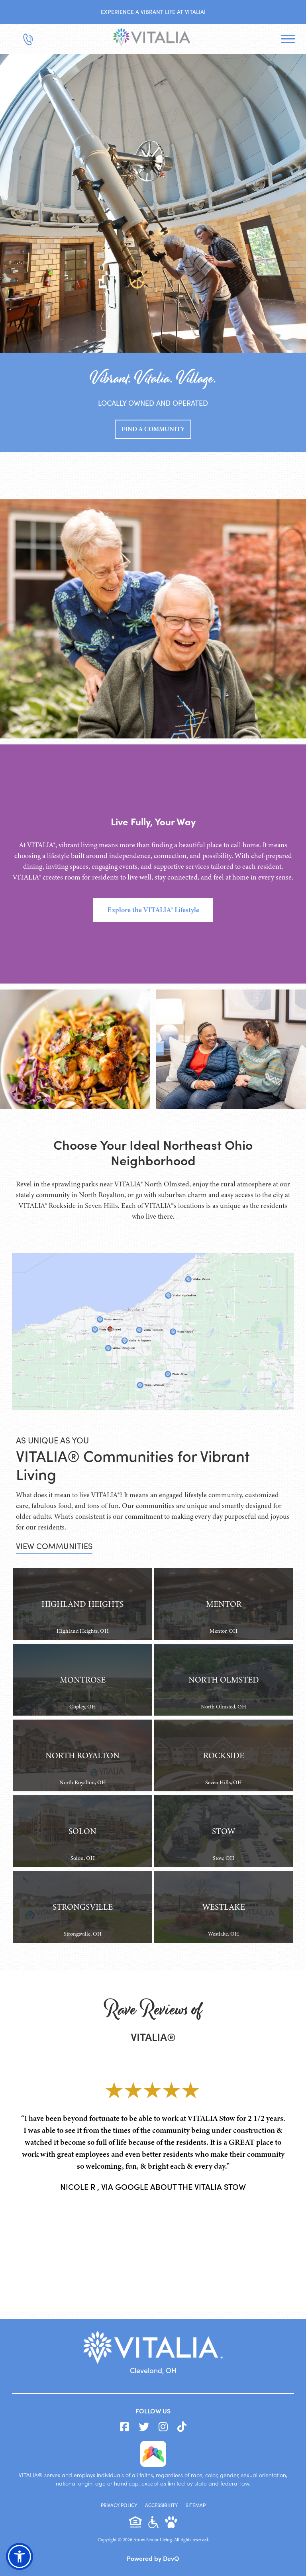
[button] (20, 2556)
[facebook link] (125, 2427)
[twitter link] (144, 2427)
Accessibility (161, 2505)
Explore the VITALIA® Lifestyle (153, 910)
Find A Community (153, 429)
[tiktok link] (182, 2427)
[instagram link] (163, 2427)
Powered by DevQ (153, 2558)
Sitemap (196, 2505)
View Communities (54, 1546)
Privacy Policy (119, 2505)
